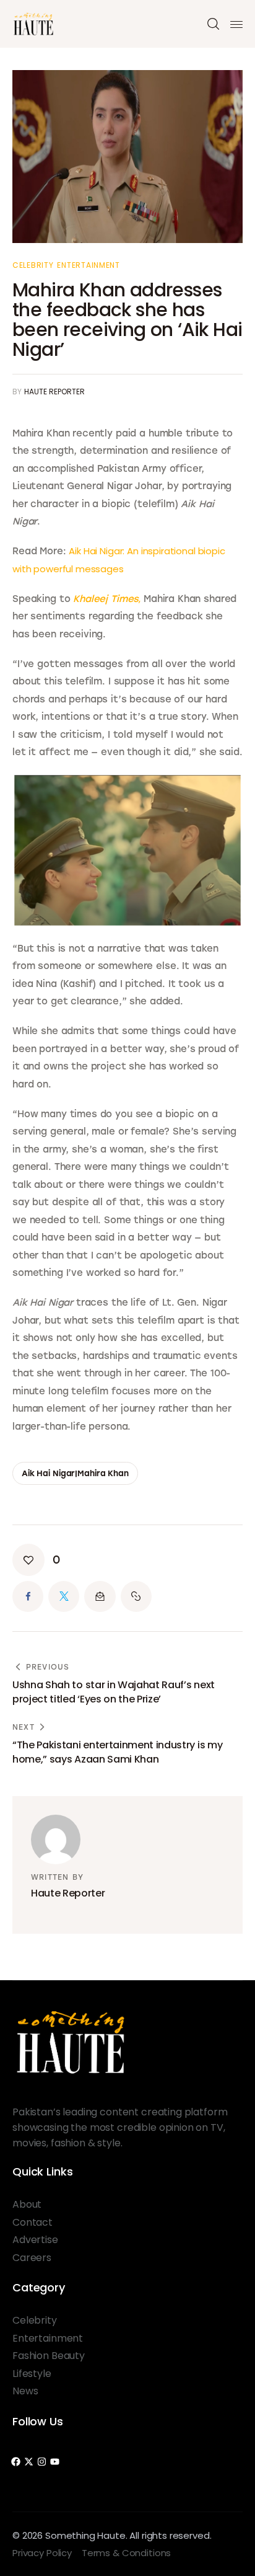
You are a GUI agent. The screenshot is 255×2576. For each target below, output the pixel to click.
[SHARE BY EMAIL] (100, 1596)
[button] (36, 1560)
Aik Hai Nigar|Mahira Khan (75, 1473)
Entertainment (88, 265)
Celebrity (33, 265)
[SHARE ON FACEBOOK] (28, 1596)
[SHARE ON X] (64, 1596)
